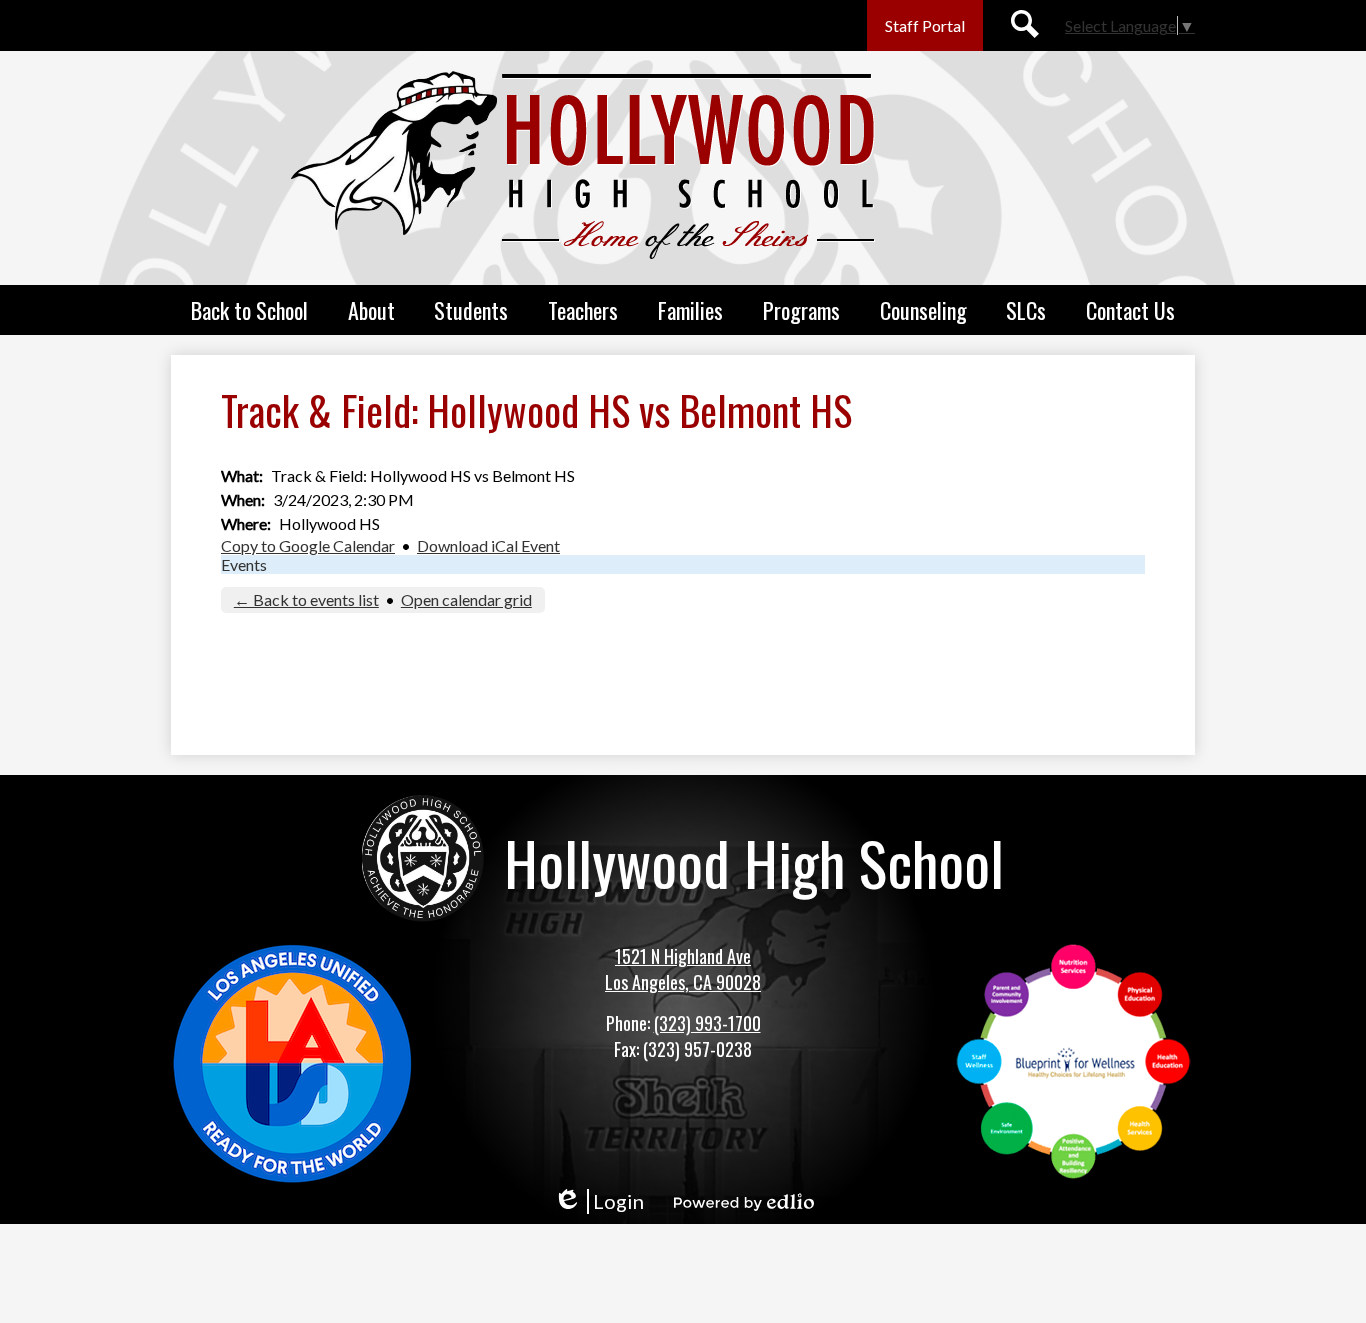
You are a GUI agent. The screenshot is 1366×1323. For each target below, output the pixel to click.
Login (598, 1201)
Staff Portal (925, 25)
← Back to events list (306, 599)
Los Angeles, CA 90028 (683, 982)
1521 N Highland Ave (683, 956)
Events (244, 564)
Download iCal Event (488, 545)
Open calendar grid (466, 599)
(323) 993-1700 (707, 1023)
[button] (249, 310)
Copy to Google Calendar (308, 545)
